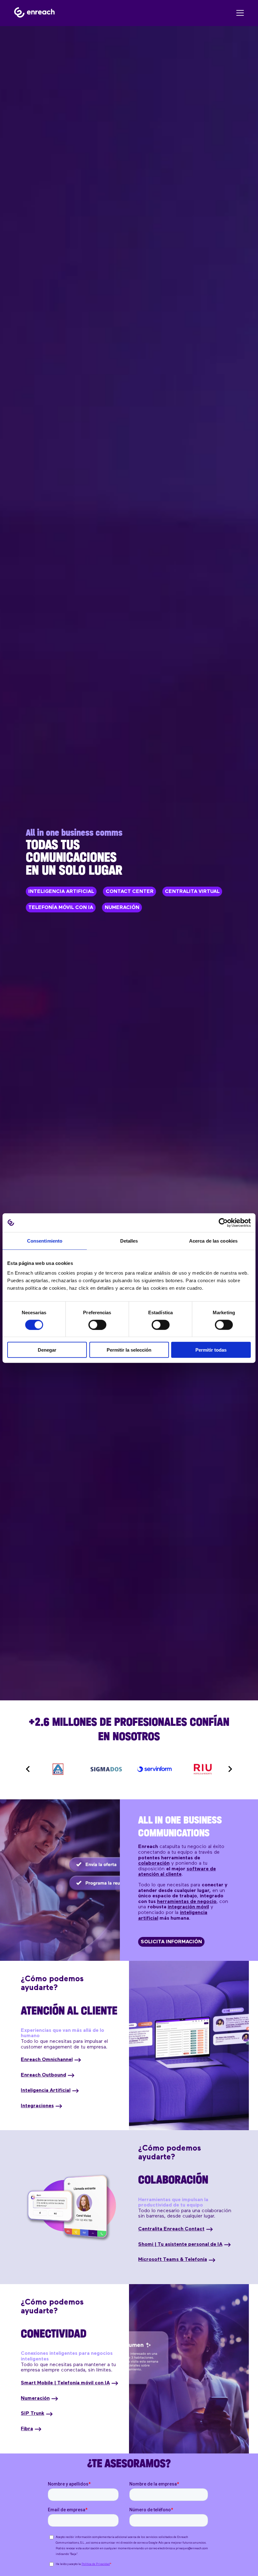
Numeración (35, 2398)
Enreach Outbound (43, 2075)
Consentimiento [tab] (45, 1241)
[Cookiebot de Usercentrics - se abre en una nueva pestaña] (223, 1222)
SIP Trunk (33, 2414)
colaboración (154, 1863)
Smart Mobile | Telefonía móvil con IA (65, 2383)
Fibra (27, 2429)
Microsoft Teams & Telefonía (173, 2260)
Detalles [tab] (129, 1241)
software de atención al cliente (177, 1872)
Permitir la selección (129, 1350)
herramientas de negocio (187, 1902)
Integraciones (37, 2106)
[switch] (97, 1325)
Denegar (47, 1350)
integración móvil (188, 1907)
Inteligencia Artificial (46, 2091)
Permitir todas (211, 1350)
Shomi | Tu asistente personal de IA (180, 2245)
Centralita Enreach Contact (171, 2229)
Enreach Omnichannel (47, 2060)
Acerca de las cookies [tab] (213, 1241)
